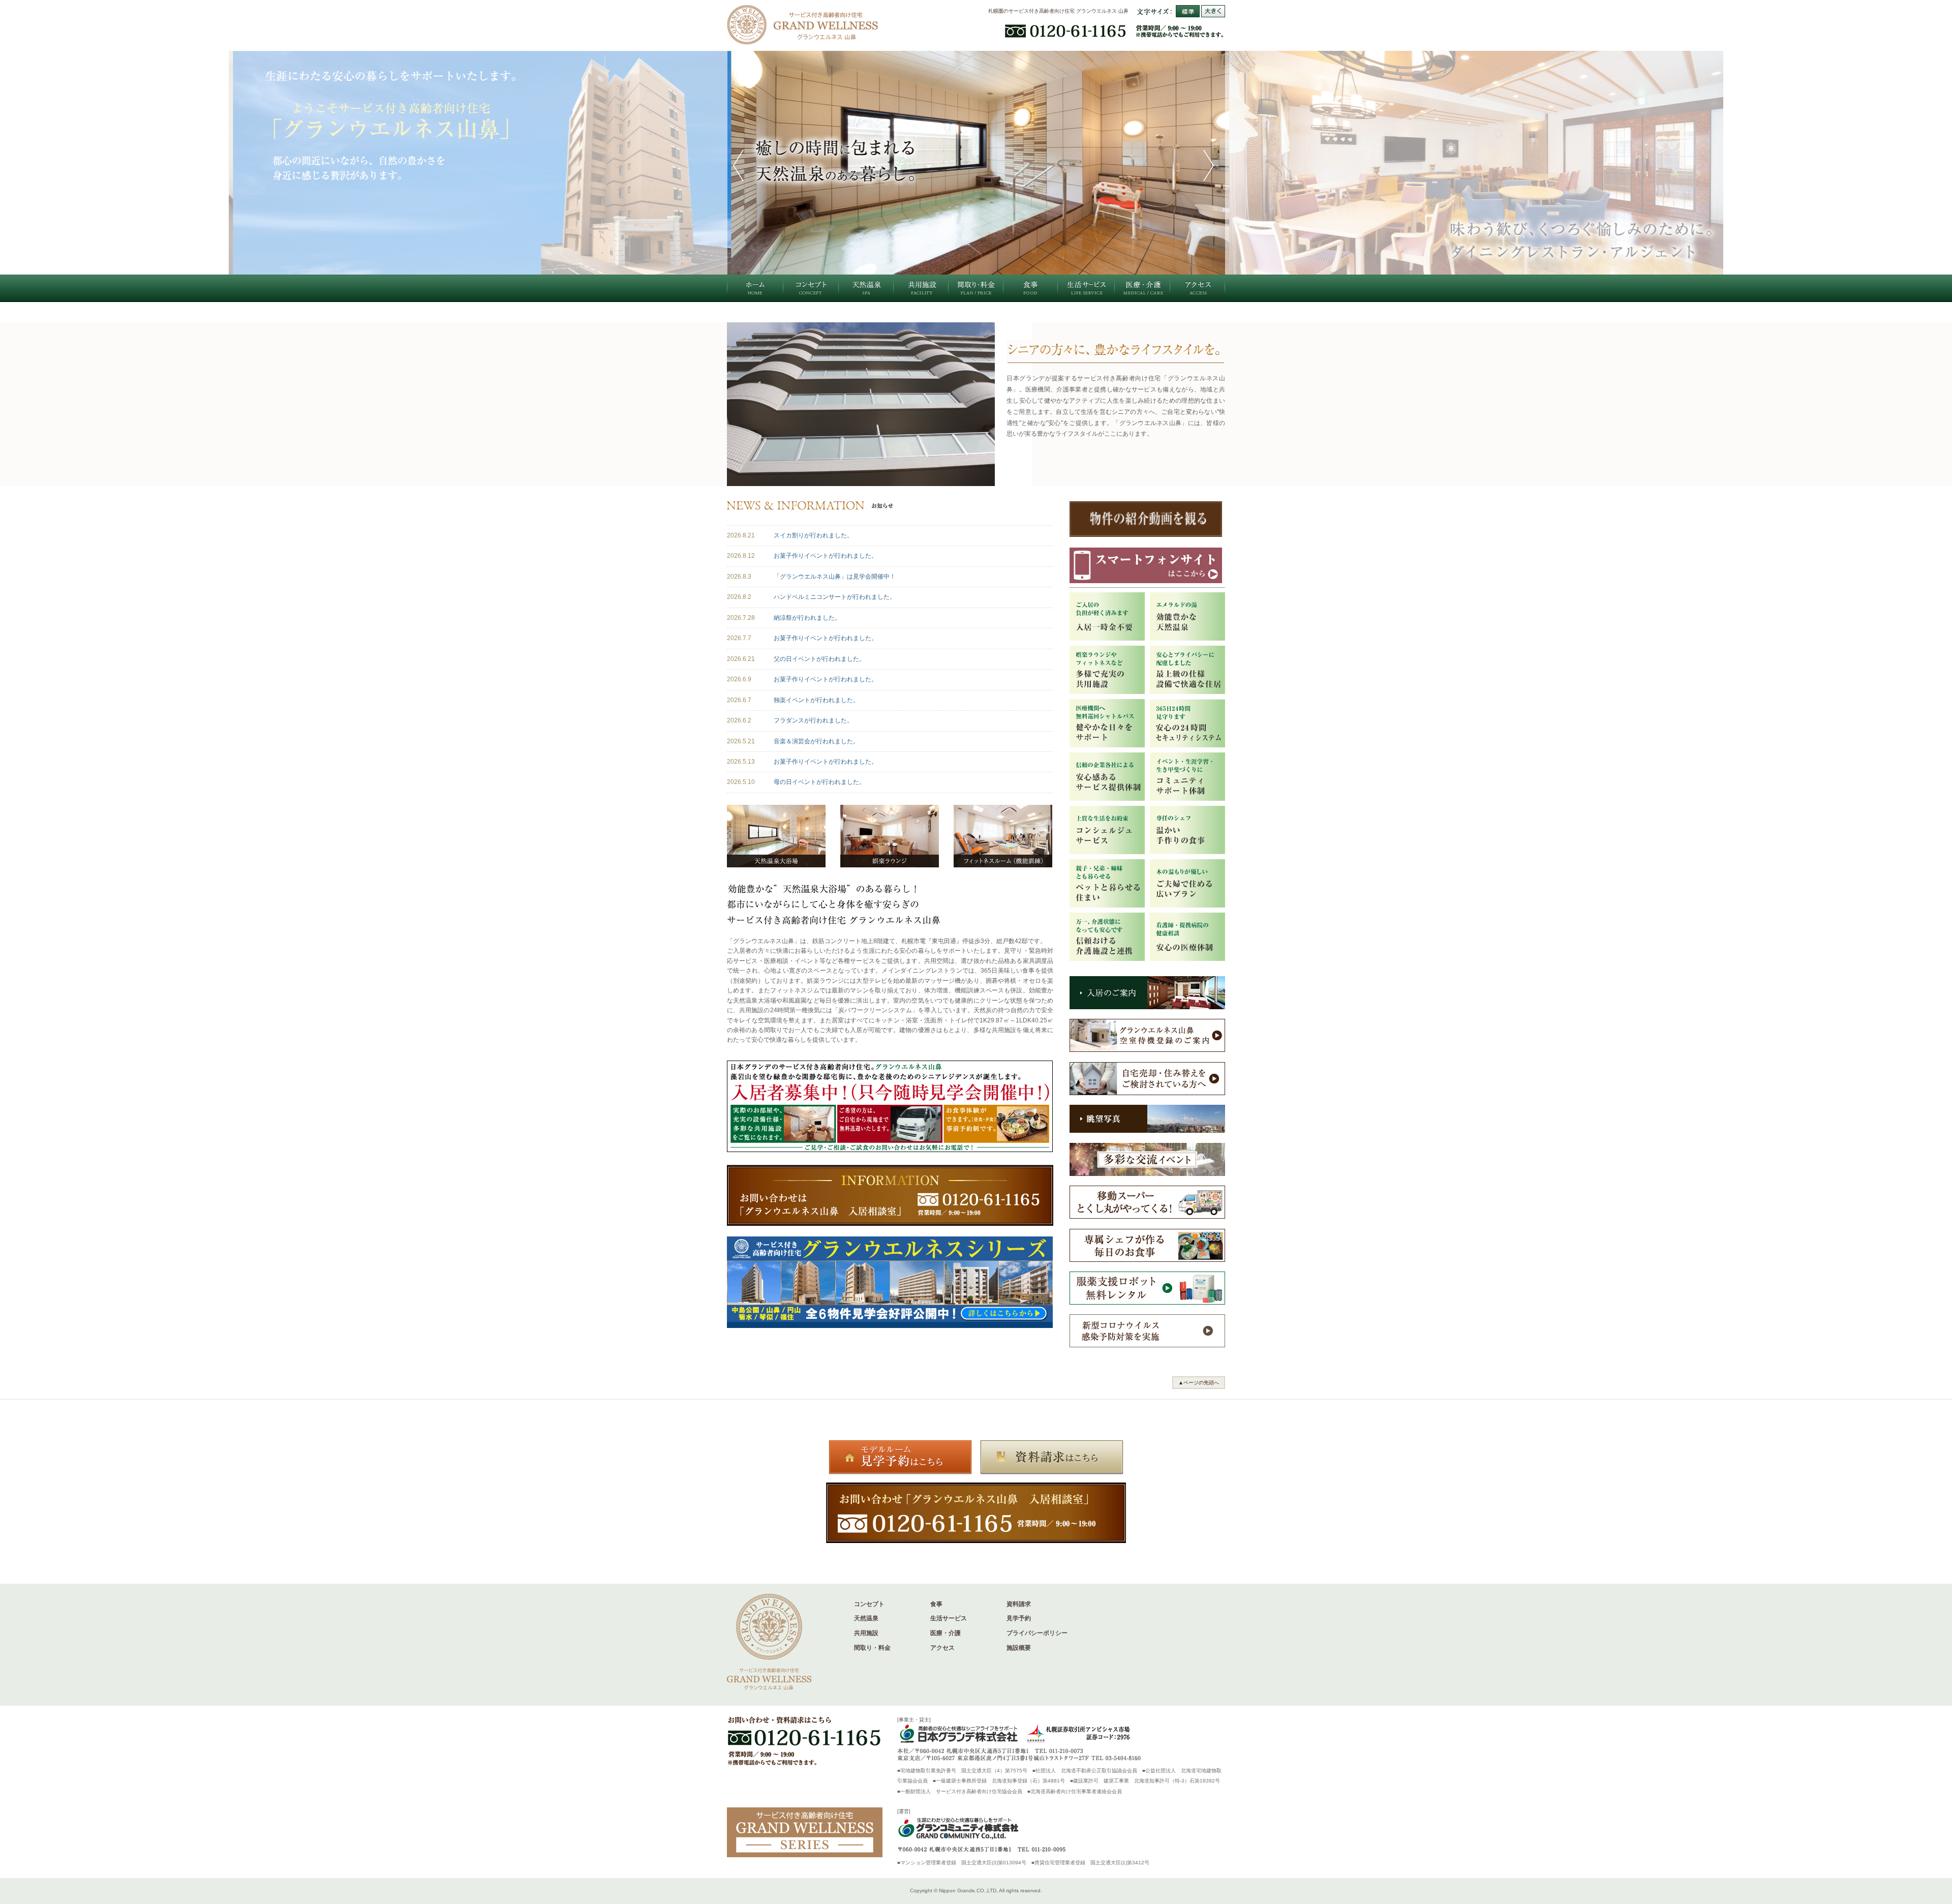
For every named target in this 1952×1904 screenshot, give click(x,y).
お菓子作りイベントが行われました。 (826, 556)
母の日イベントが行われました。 (819, 782)
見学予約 (1019, 1618)
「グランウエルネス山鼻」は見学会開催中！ (835, 577)
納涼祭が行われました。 (807, 618)
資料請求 (1019, 1604)
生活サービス (949, 1618)
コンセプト (869, 1604)
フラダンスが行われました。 (813, 720)
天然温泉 (866, 1618)
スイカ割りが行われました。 (813, 535)
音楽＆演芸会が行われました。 (816, 741)
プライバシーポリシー (1037, 1633)
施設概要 (1019, 1648)
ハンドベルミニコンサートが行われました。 (835, 597)
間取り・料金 (872, 1648)
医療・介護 (945, 1633)
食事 (936, 1604)
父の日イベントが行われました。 (819, 659)
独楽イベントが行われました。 (816, 700)
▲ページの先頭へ (1199, 1383)
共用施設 (866, 1633)
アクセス (942, 1648)
